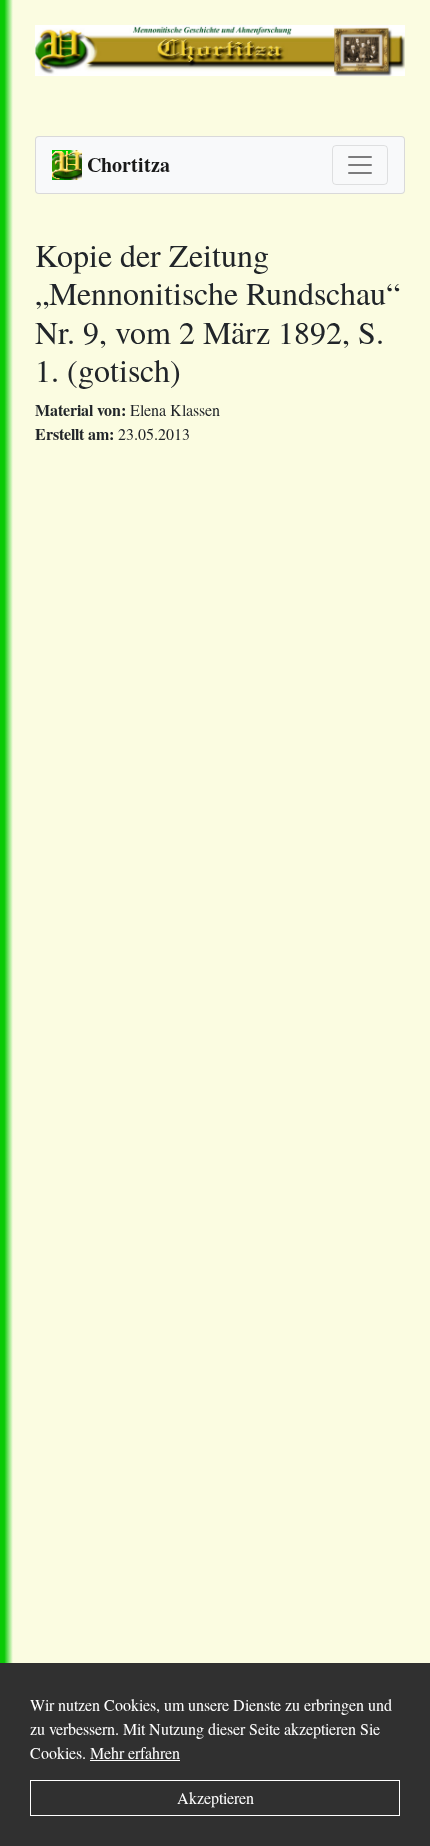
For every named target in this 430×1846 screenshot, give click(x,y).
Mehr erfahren (135, 1752)
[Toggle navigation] (360, 165)
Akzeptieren (215, 1797)
